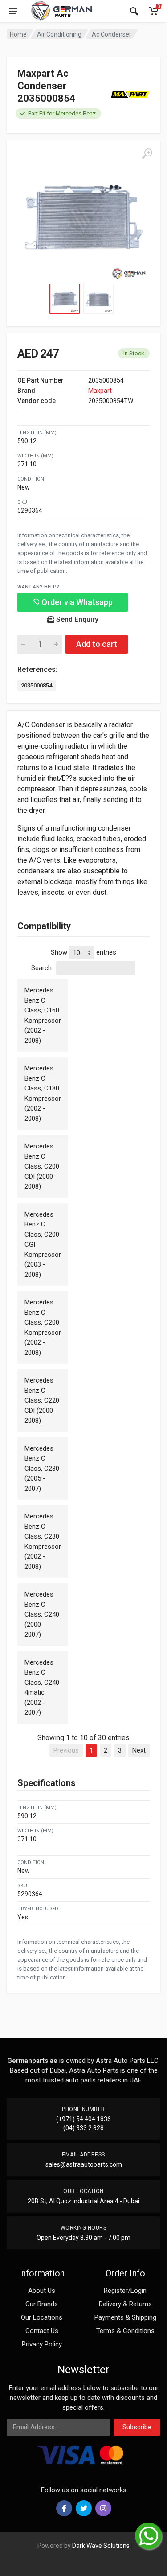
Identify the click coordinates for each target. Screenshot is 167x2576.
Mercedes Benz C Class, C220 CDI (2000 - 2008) (42, 1400)
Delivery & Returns (125, 2304)
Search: (42, 968)
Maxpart (100, 391)
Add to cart (97, 644)
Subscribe (137, 2427)
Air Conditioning (59, 34)
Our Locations (42, 2317)
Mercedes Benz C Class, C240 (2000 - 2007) (42, 1614)
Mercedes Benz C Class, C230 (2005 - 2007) (42, 1469)
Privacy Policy (42, 2344)
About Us (42, 2291)
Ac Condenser (112, 34)
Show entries (83, 952)
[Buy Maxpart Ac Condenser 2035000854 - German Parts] (83, 217)
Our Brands (42, 2304)
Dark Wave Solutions (101, 2546)
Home (18, 34)
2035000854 (37, 685)
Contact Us (42, 2331)
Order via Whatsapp (76, 602)
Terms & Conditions (125, 2331)
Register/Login (125, 2291)
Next (139, 1750)
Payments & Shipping (125, 2317)
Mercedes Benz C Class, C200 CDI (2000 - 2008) (42, 1166)
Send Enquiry (76, 619)
